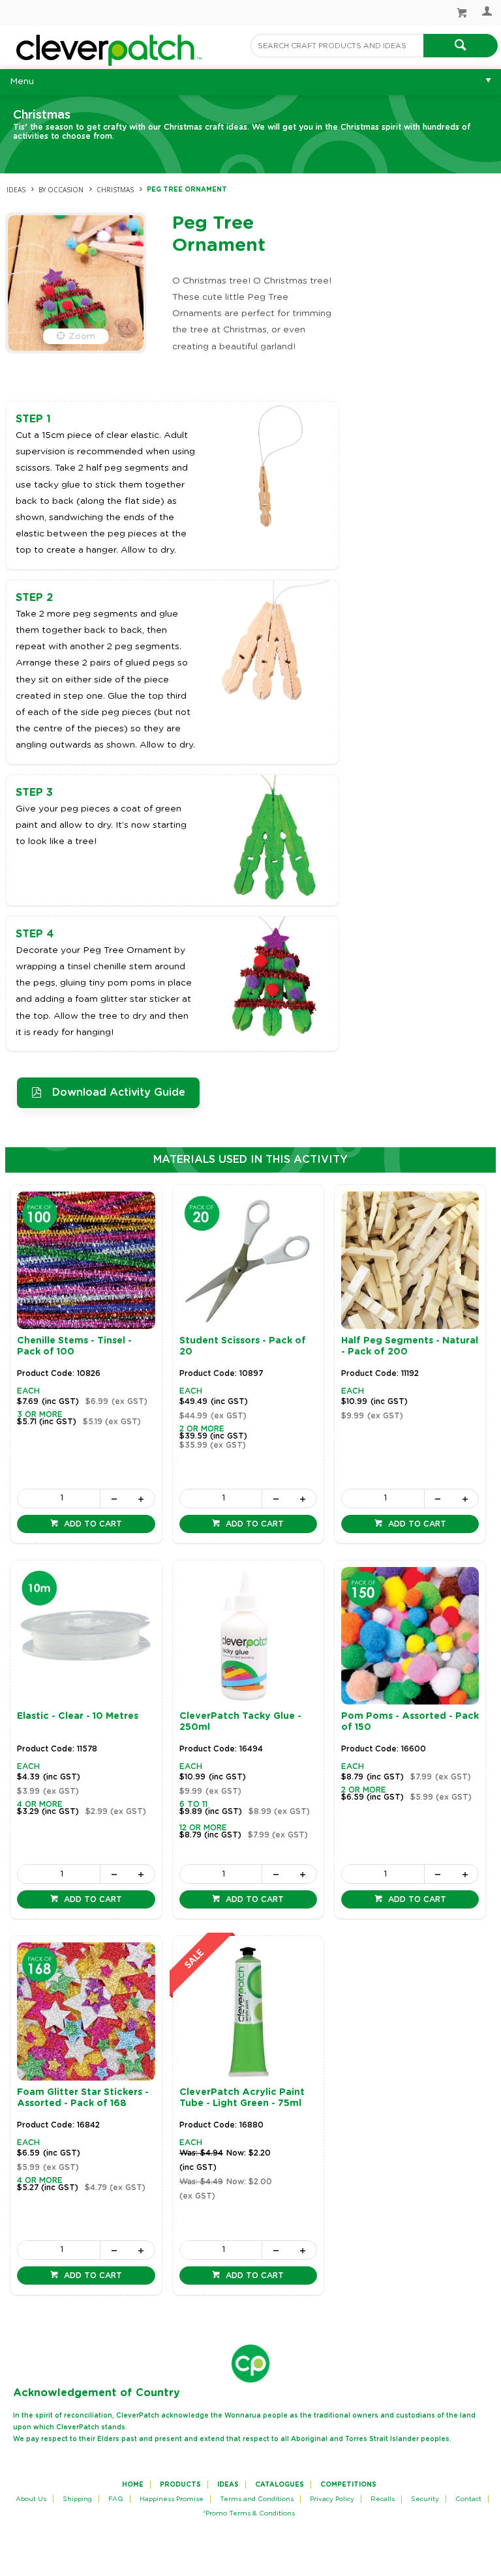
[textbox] (337, 46)
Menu (22, 81)
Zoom (82, 336)
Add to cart (92, 1524)
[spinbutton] (59, 1499)
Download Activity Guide (119, 1092)
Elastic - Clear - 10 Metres (78, 1716)
